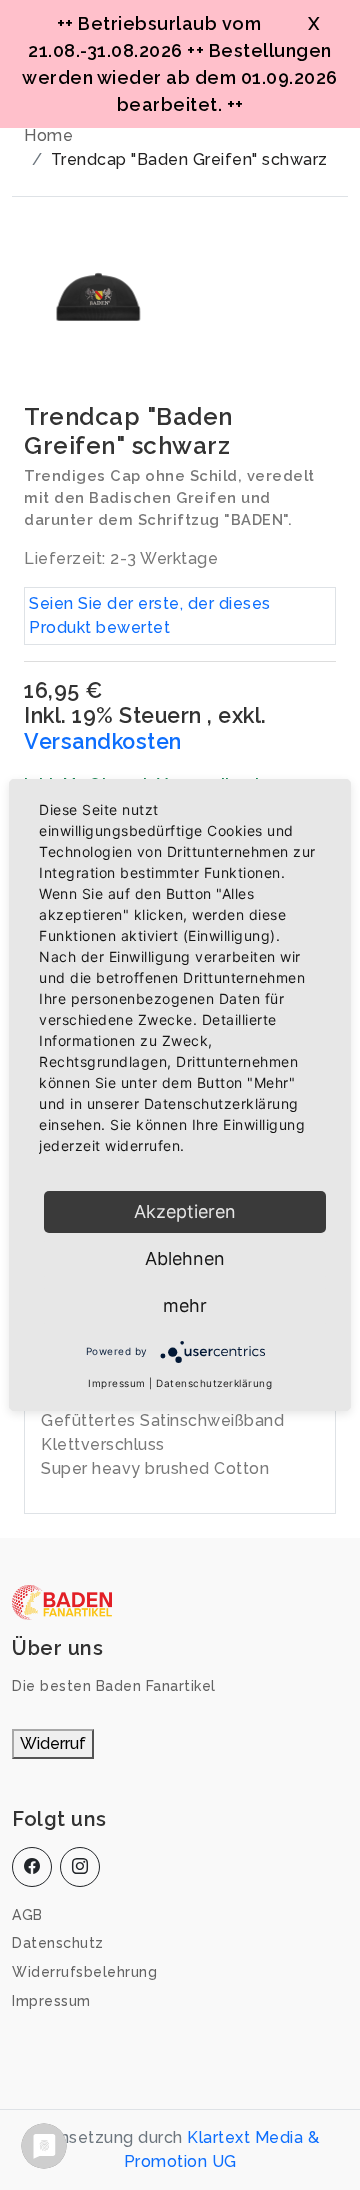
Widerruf (53, 1743)
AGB (27, 1915)
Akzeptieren (185, 1211)
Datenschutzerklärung (214, 1383)
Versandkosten (103, 741)
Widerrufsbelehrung (84, 1972)
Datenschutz (58, 1943)
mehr (185, 1305)
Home (48, 135)
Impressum (51, 2001)
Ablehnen (185, 1258)
